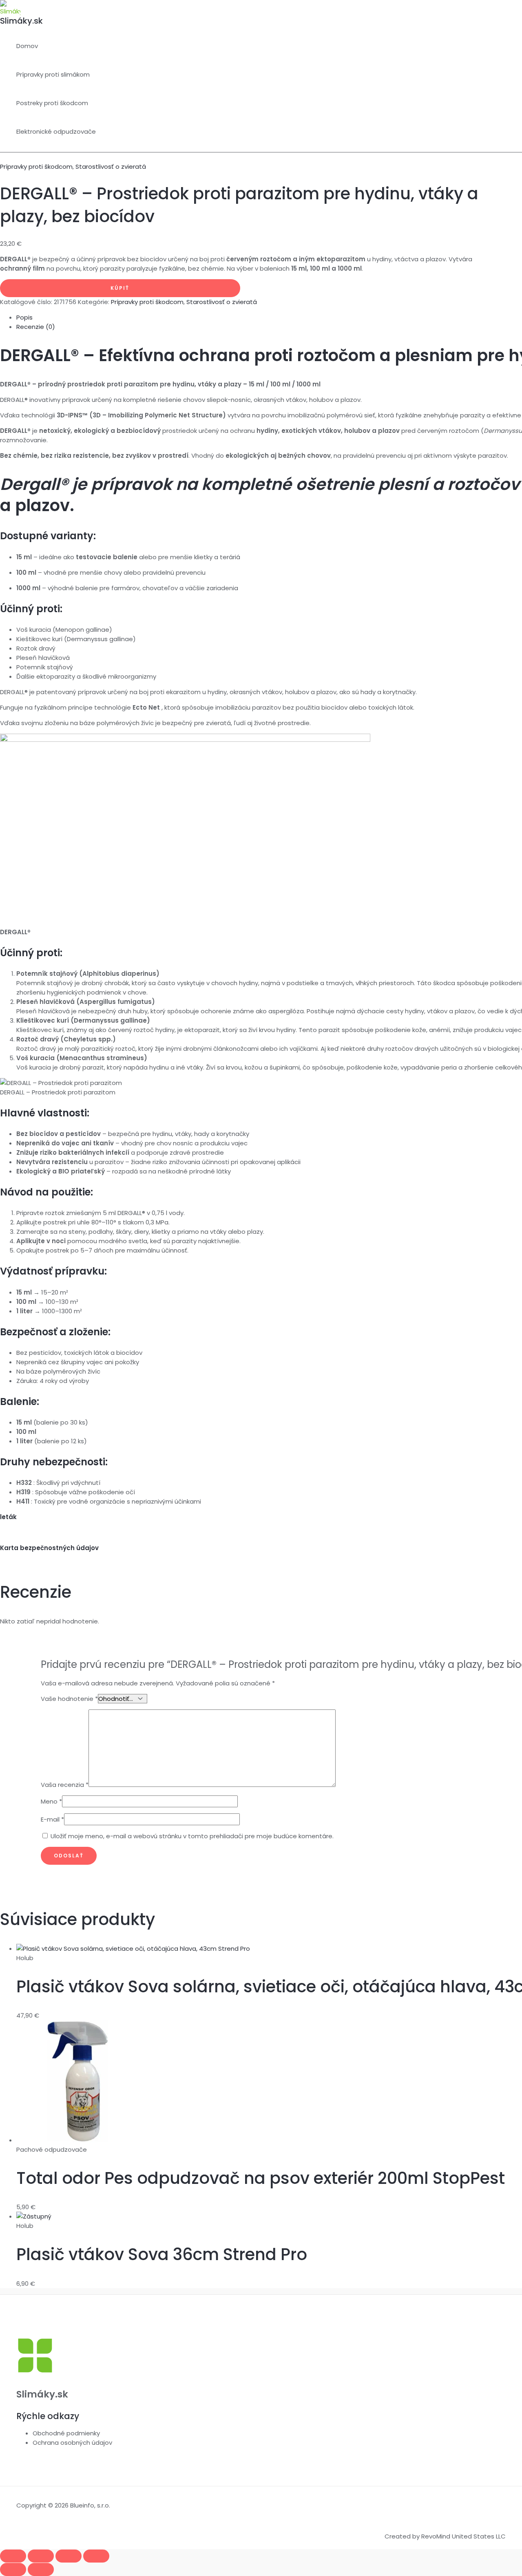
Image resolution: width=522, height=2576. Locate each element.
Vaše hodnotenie (69, 1699)
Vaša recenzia (65, 1785)
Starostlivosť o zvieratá (111, 167)
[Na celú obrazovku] (41, 2556)
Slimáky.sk (21, 21)
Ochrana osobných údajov (72, 2443)
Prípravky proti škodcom (36, 167)
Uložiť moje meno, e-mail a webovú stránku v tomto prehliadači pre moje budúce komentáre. (192, 1836)
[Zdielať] (69, 2556)
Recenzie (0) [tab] (36, 327)
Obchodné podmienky (66, 2433)
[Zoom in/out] (13, 2556)
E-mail (52, 1819)
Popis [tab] (24, 317)
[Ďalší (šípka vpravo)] (41, 2569)
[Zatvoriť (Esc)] (96, 2556)
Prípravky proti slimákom (53, 74)
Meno (51, 1801)
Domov (27, 46)
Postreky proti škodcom (52, 103)
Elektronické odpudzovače (56, 131)
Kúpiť (120, 288)
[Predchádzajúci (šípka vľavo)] (13, 2569)
